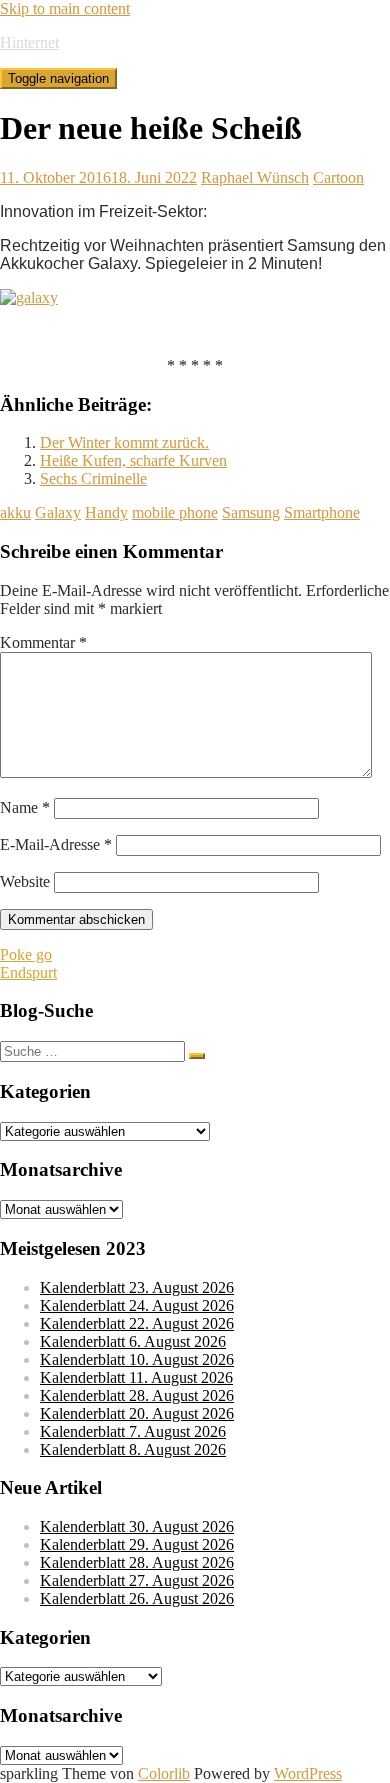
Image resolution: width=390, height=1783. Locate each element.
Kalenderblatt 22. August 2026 (137, 1323)
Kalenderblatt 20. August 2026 (137, 1413)
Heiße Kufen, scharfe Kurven (133, 460)
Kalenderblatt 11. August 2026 (136, 1377)
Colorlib (164, 1773)
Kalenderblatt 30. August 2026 (137, 1526)
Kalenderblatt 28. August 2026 (137, 1395)
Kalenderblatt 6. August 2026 (133, 1341)
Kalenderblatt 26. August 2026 (137, 1598)
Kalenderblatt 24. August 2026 (137, 1305)
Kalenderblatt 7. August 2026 (133, 1431)
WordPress (308, 1773)
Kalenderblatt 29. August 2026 (137, 1544)
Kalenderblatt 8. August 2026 (133, 1449)
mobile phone (175, 512)
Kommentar (43, 642)
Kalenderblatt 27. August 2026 (137, 1580)
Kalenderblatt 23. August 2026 (137, 1287)
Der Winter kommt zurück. (124, 442)
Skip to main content (65, 8)
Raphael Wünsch (255, 177)
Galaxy (58, 512)
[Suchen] (197, 1056)
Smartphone (322, 512)
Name (25, 807)
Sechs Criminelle (93, 478)
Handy (106, 512)
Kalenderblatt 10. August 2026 (137, 1359)
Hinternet (29, 42)
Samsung (251, 512)
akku (15, 512)
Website (25, 881)
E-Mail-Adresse (56, 844)
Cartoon (338, 177)
